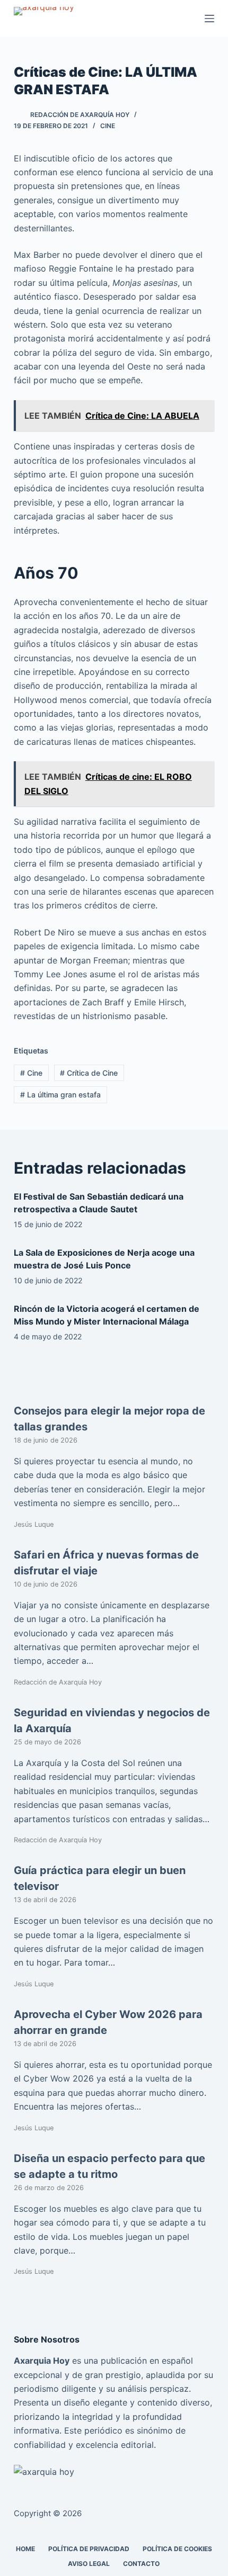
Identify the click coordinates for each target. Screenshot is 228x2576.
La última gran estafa (60, 1095)
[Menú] (209, 19)
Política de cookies (177, 2549)
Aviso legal (89, 2564)
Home (25, 2549)
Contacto (141, 2564)
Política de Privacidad (89, 2549)
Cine (108, 126)
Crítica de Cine (89, 1073)
